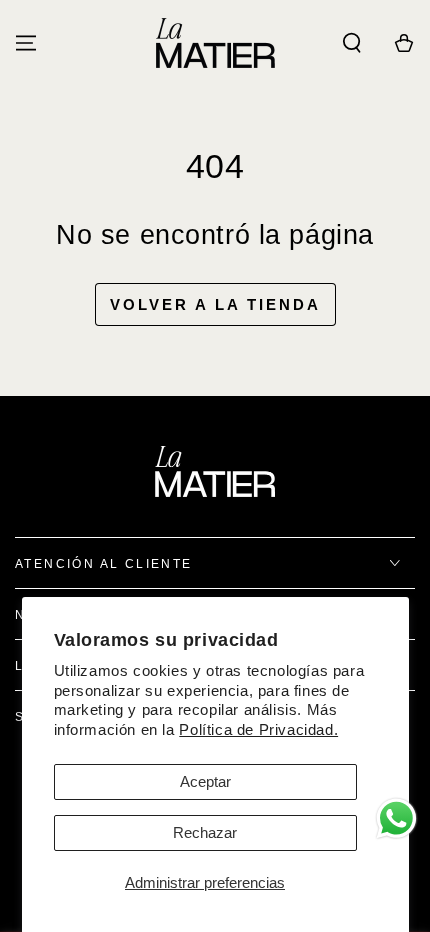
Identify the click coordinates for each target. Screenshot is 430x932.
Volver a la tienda (215, 304)
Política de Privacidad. (258, 729)
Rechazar (205, 832)
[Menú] (26, 43)
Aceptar (205, 781)
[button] (352, 43)
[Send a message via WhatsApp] (396, 818)
